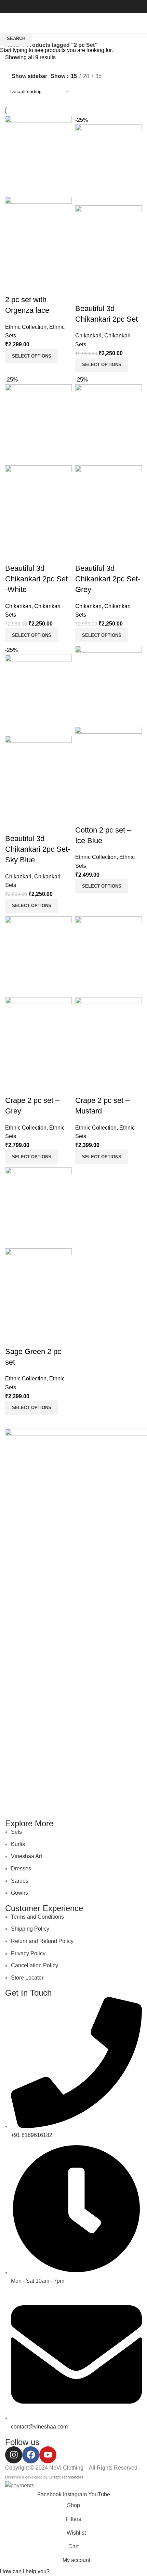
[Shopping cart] (142, 23)
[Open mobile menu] (8, 23)
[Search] (133, 23)
